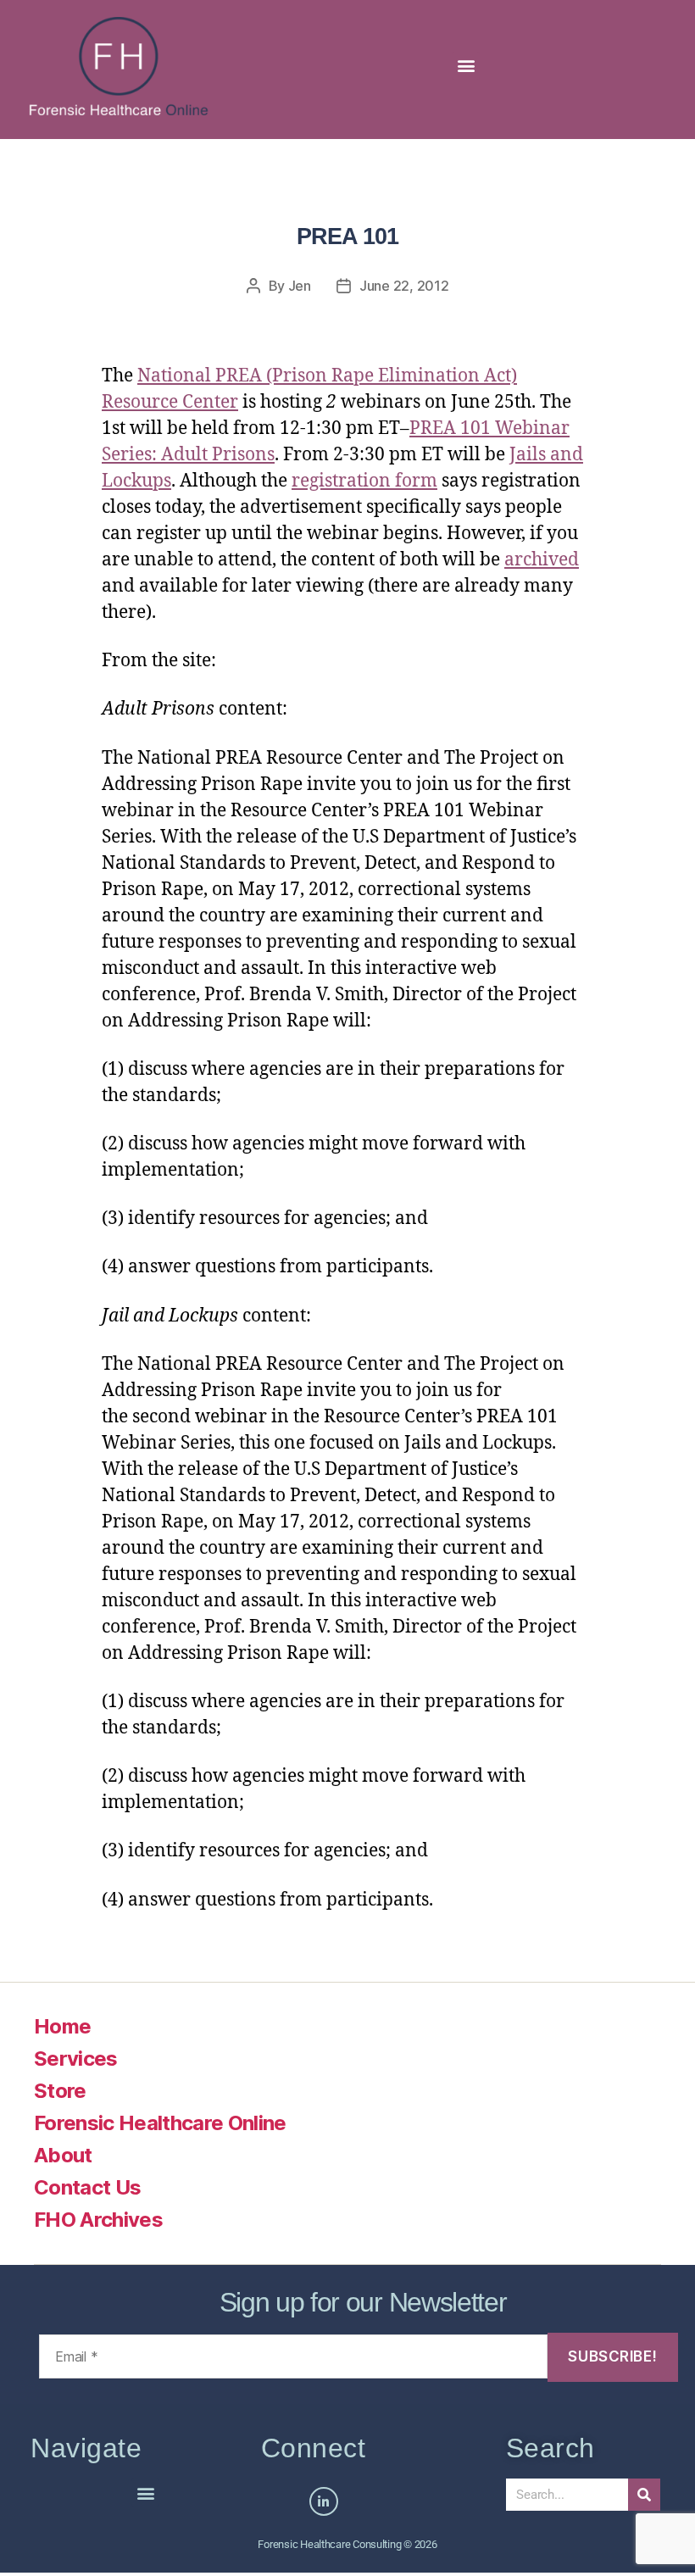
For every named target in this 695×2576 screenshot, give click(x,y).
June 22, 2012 (404, 286)
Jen (300, 286)
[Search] (644, 2495)
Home (62, 2026)
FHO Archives (98, 2220)
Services (76, 2059)
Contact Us (87, 2187)
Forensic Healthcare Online (160, 2123)
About (63, 2155)
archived (542, 560)
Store (60, 2091)
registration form (364, 481)
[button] (466, 66)
